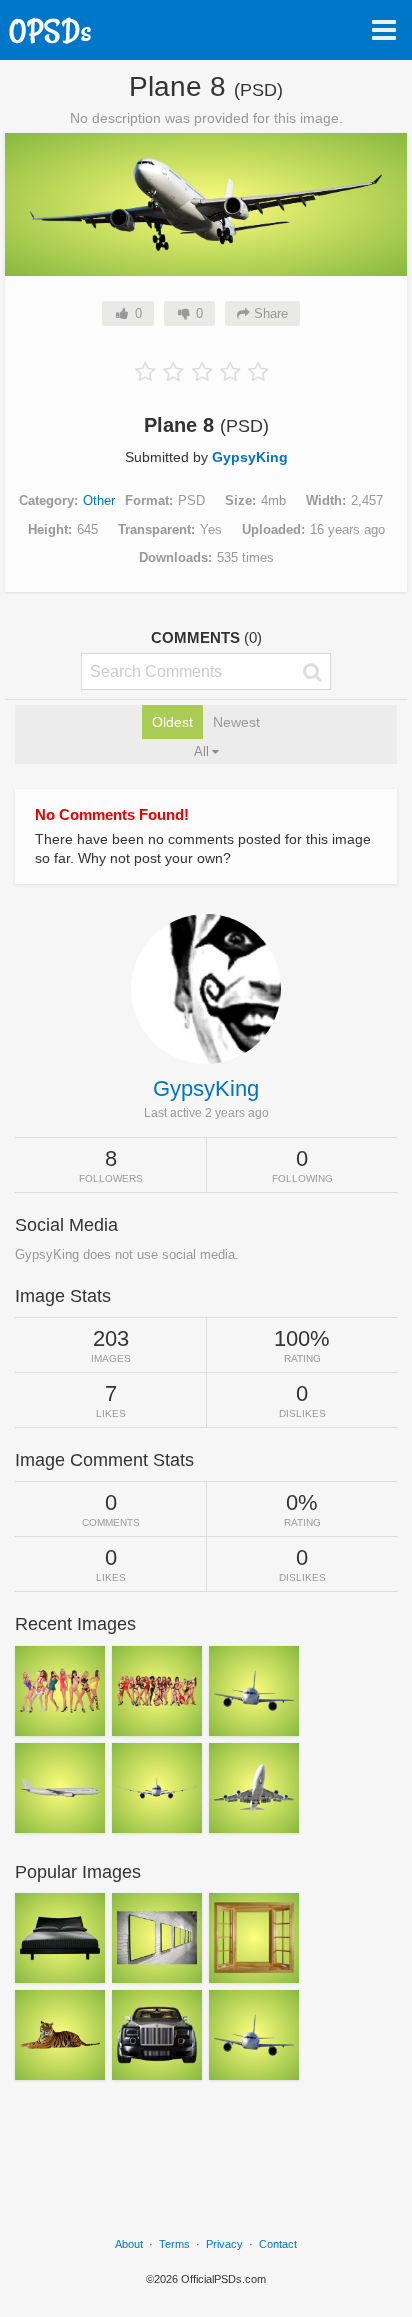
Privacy (224, 2244)
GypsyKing (250, 457)
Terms (174, 2244)
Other (99, 500)
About (129, 2244)
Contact (278, 2244)
